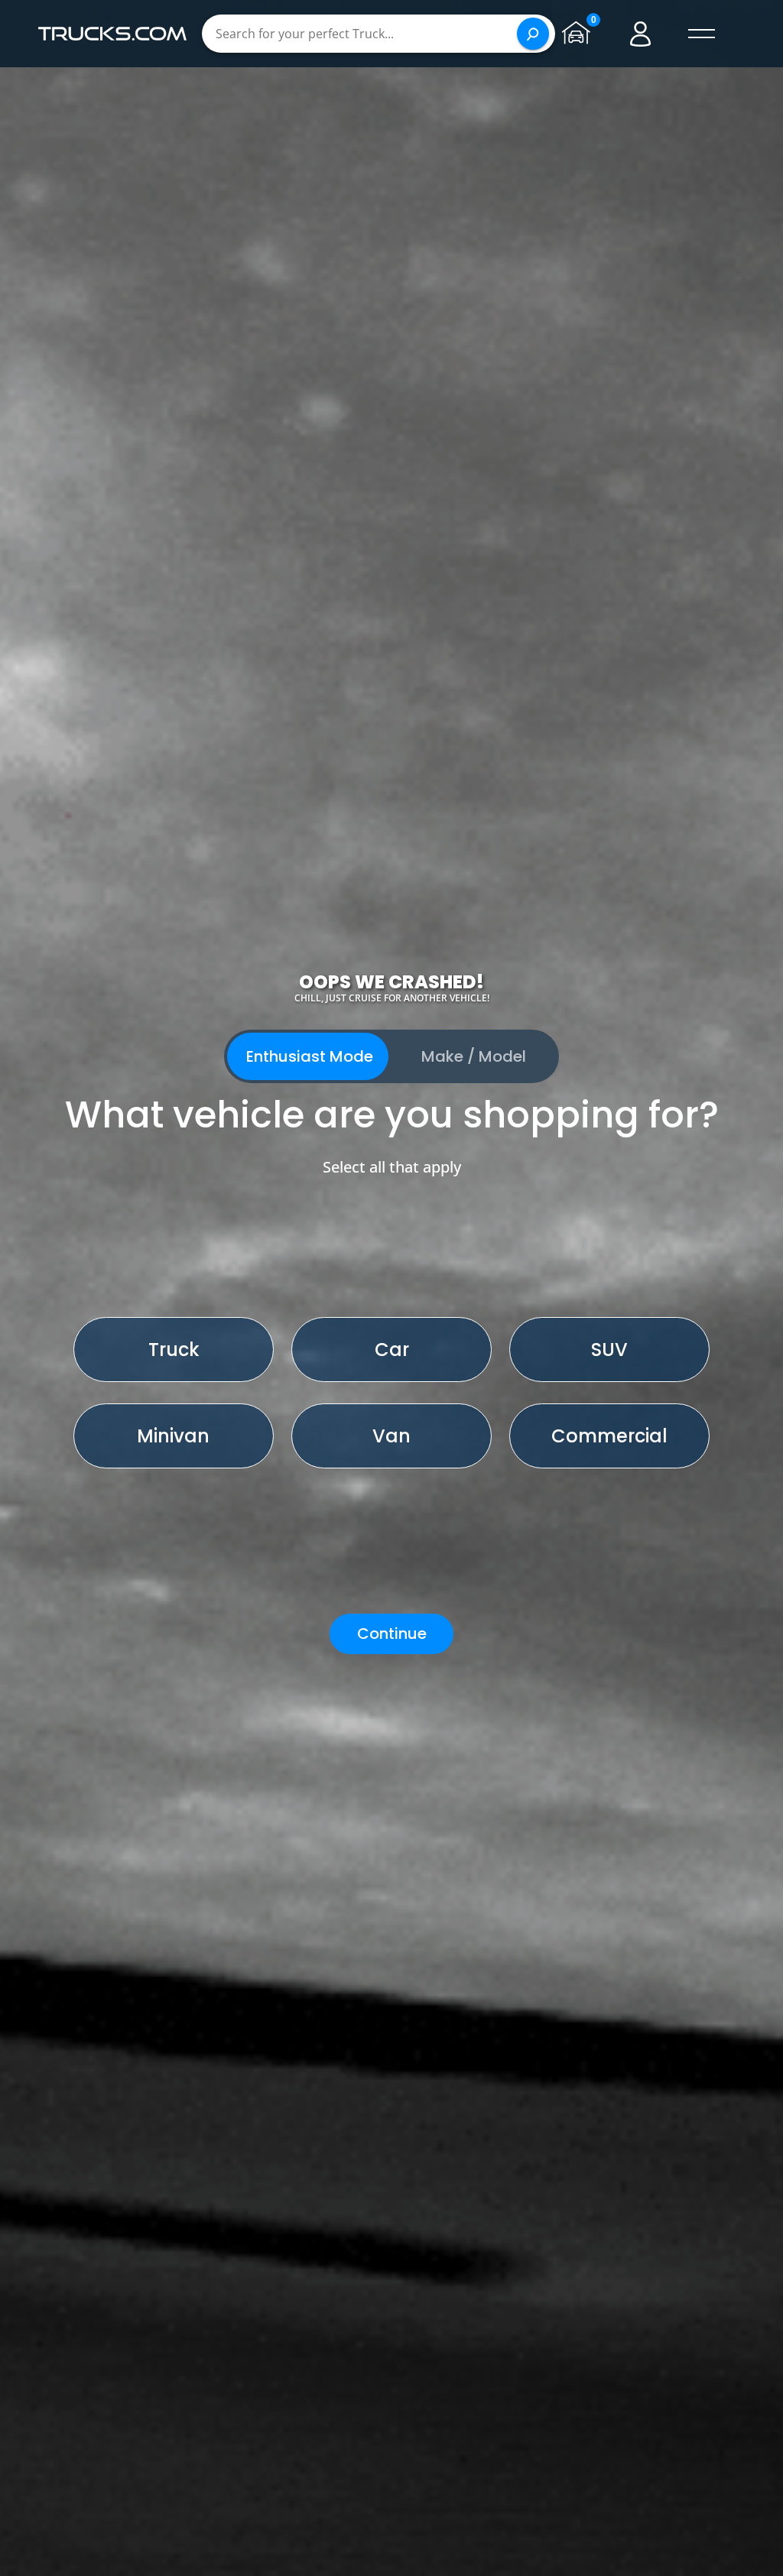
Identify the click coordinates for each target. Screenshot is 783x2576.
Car (392, 1350)
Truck (174, 1350)
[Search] (533, 34)
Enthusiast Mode (310, 1056)
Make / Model (474, 1056)
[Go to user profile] (641, 34)
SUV (609, 1350)
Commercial (609, 1436)
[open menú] (702, 34)
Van (391, 1436)
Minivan (173, 1436)
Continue (392, 1634)
